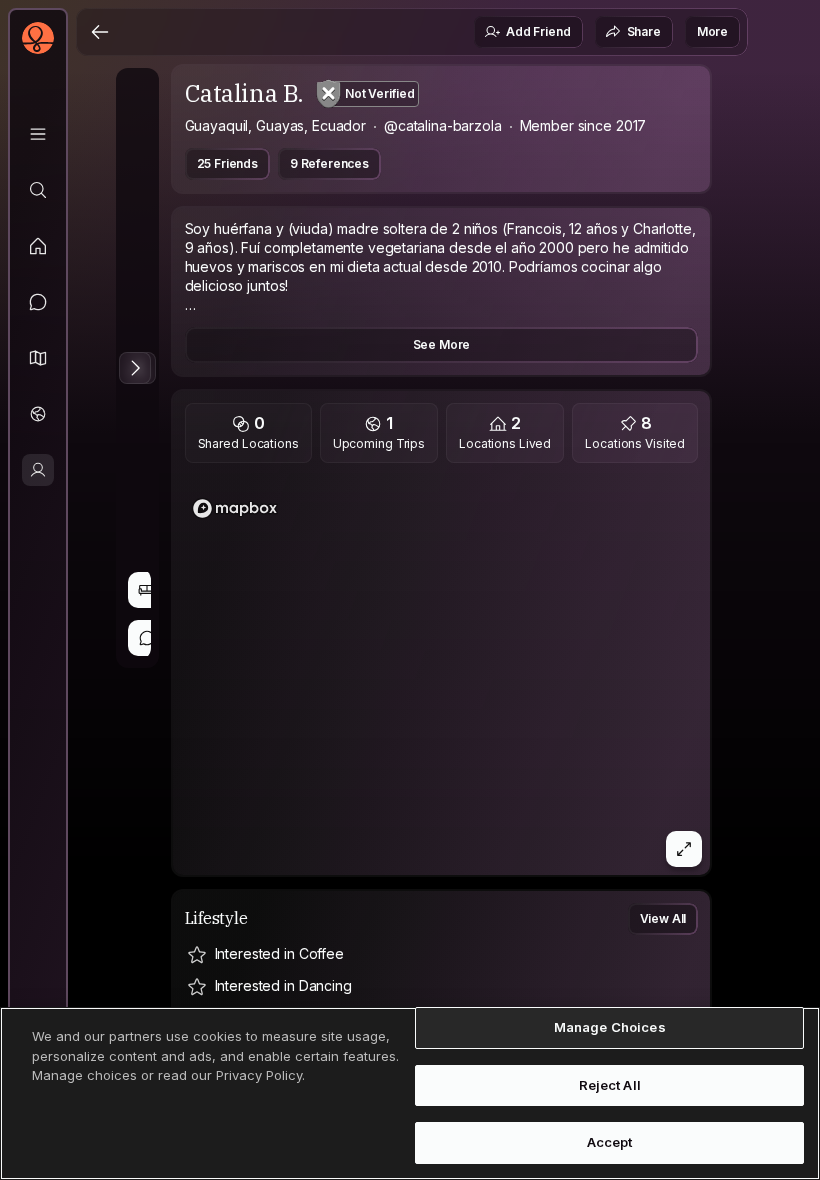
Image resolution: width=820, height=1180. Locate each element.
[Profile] (38, 470)
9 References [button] (329, 163)
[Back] (100, 32)
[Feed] (38, 246)
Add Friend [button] (538, 31)
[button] (38, 358)
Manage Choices (610, 1027)
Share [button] (644, 31)
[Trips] (38, 414)
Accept (610, 1142)
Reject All (610, 1085)
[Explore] (38, 190)
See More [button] (442, 344)
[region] (442, 675)
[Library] (38, 134)
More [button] (712, 31)
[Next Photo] (135, 368)
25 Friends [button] (227, 163)
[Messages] (38, 302)
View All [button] (663, 918)
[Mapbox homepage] (235, 508)
